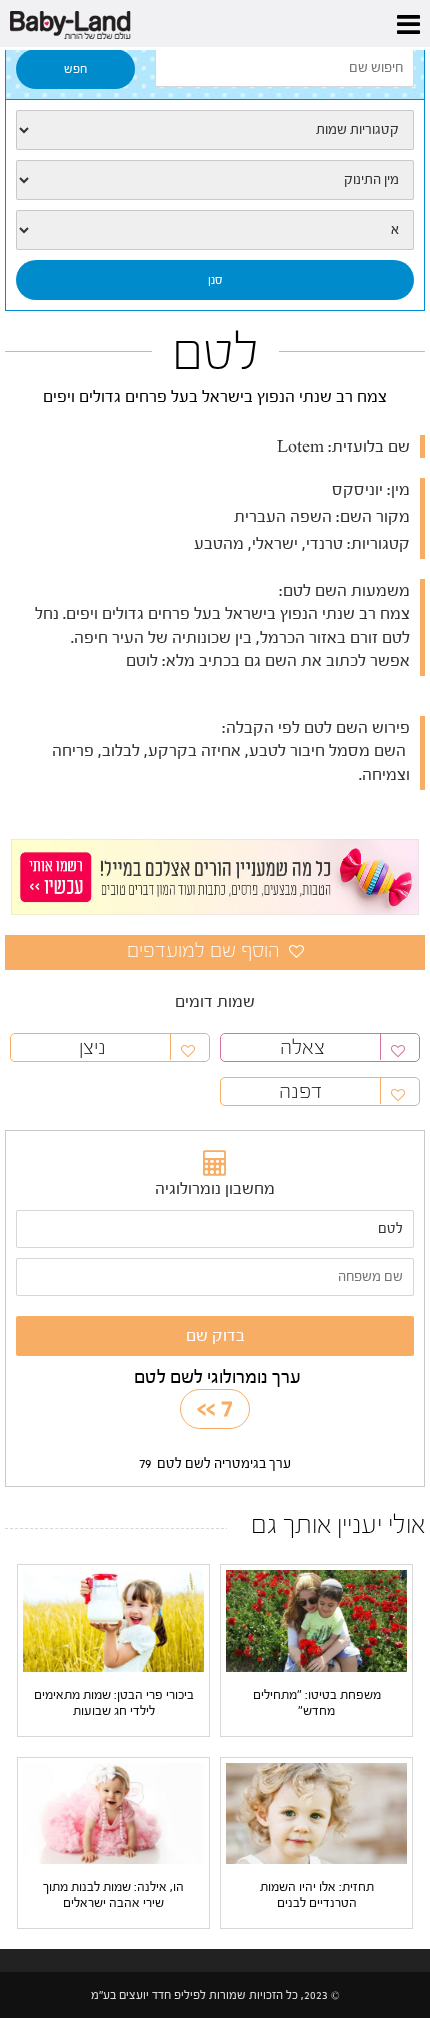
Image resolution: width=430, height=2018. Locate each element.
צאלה (302, 1047)
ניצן (92, 1047)
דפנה (303, 1091)
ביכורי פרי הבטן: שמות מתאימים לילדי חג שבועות (114, 1702)
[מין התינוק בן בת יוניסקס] (215, 180)
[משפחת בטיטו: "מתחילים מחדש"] (316, 1620)
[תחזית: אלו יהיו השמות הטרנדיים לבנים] (316, 1813)
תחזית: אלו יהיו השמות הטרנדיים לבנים (317, 1894)
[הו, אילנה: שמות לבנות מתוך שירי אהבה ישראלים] (113, 1813)
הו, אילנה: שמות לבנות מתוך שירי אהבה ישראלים (113, 1894)
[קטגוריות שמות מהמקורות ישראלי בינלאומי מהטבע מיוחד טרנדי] (215, 130)
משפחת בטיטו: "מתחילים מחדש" (317, 1702)
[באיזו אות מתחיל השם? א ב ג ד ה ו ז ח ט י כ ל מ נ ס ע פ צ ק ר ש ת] (215, 230)
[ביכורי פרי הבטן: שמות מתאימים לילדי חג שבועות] (113, 1620)
